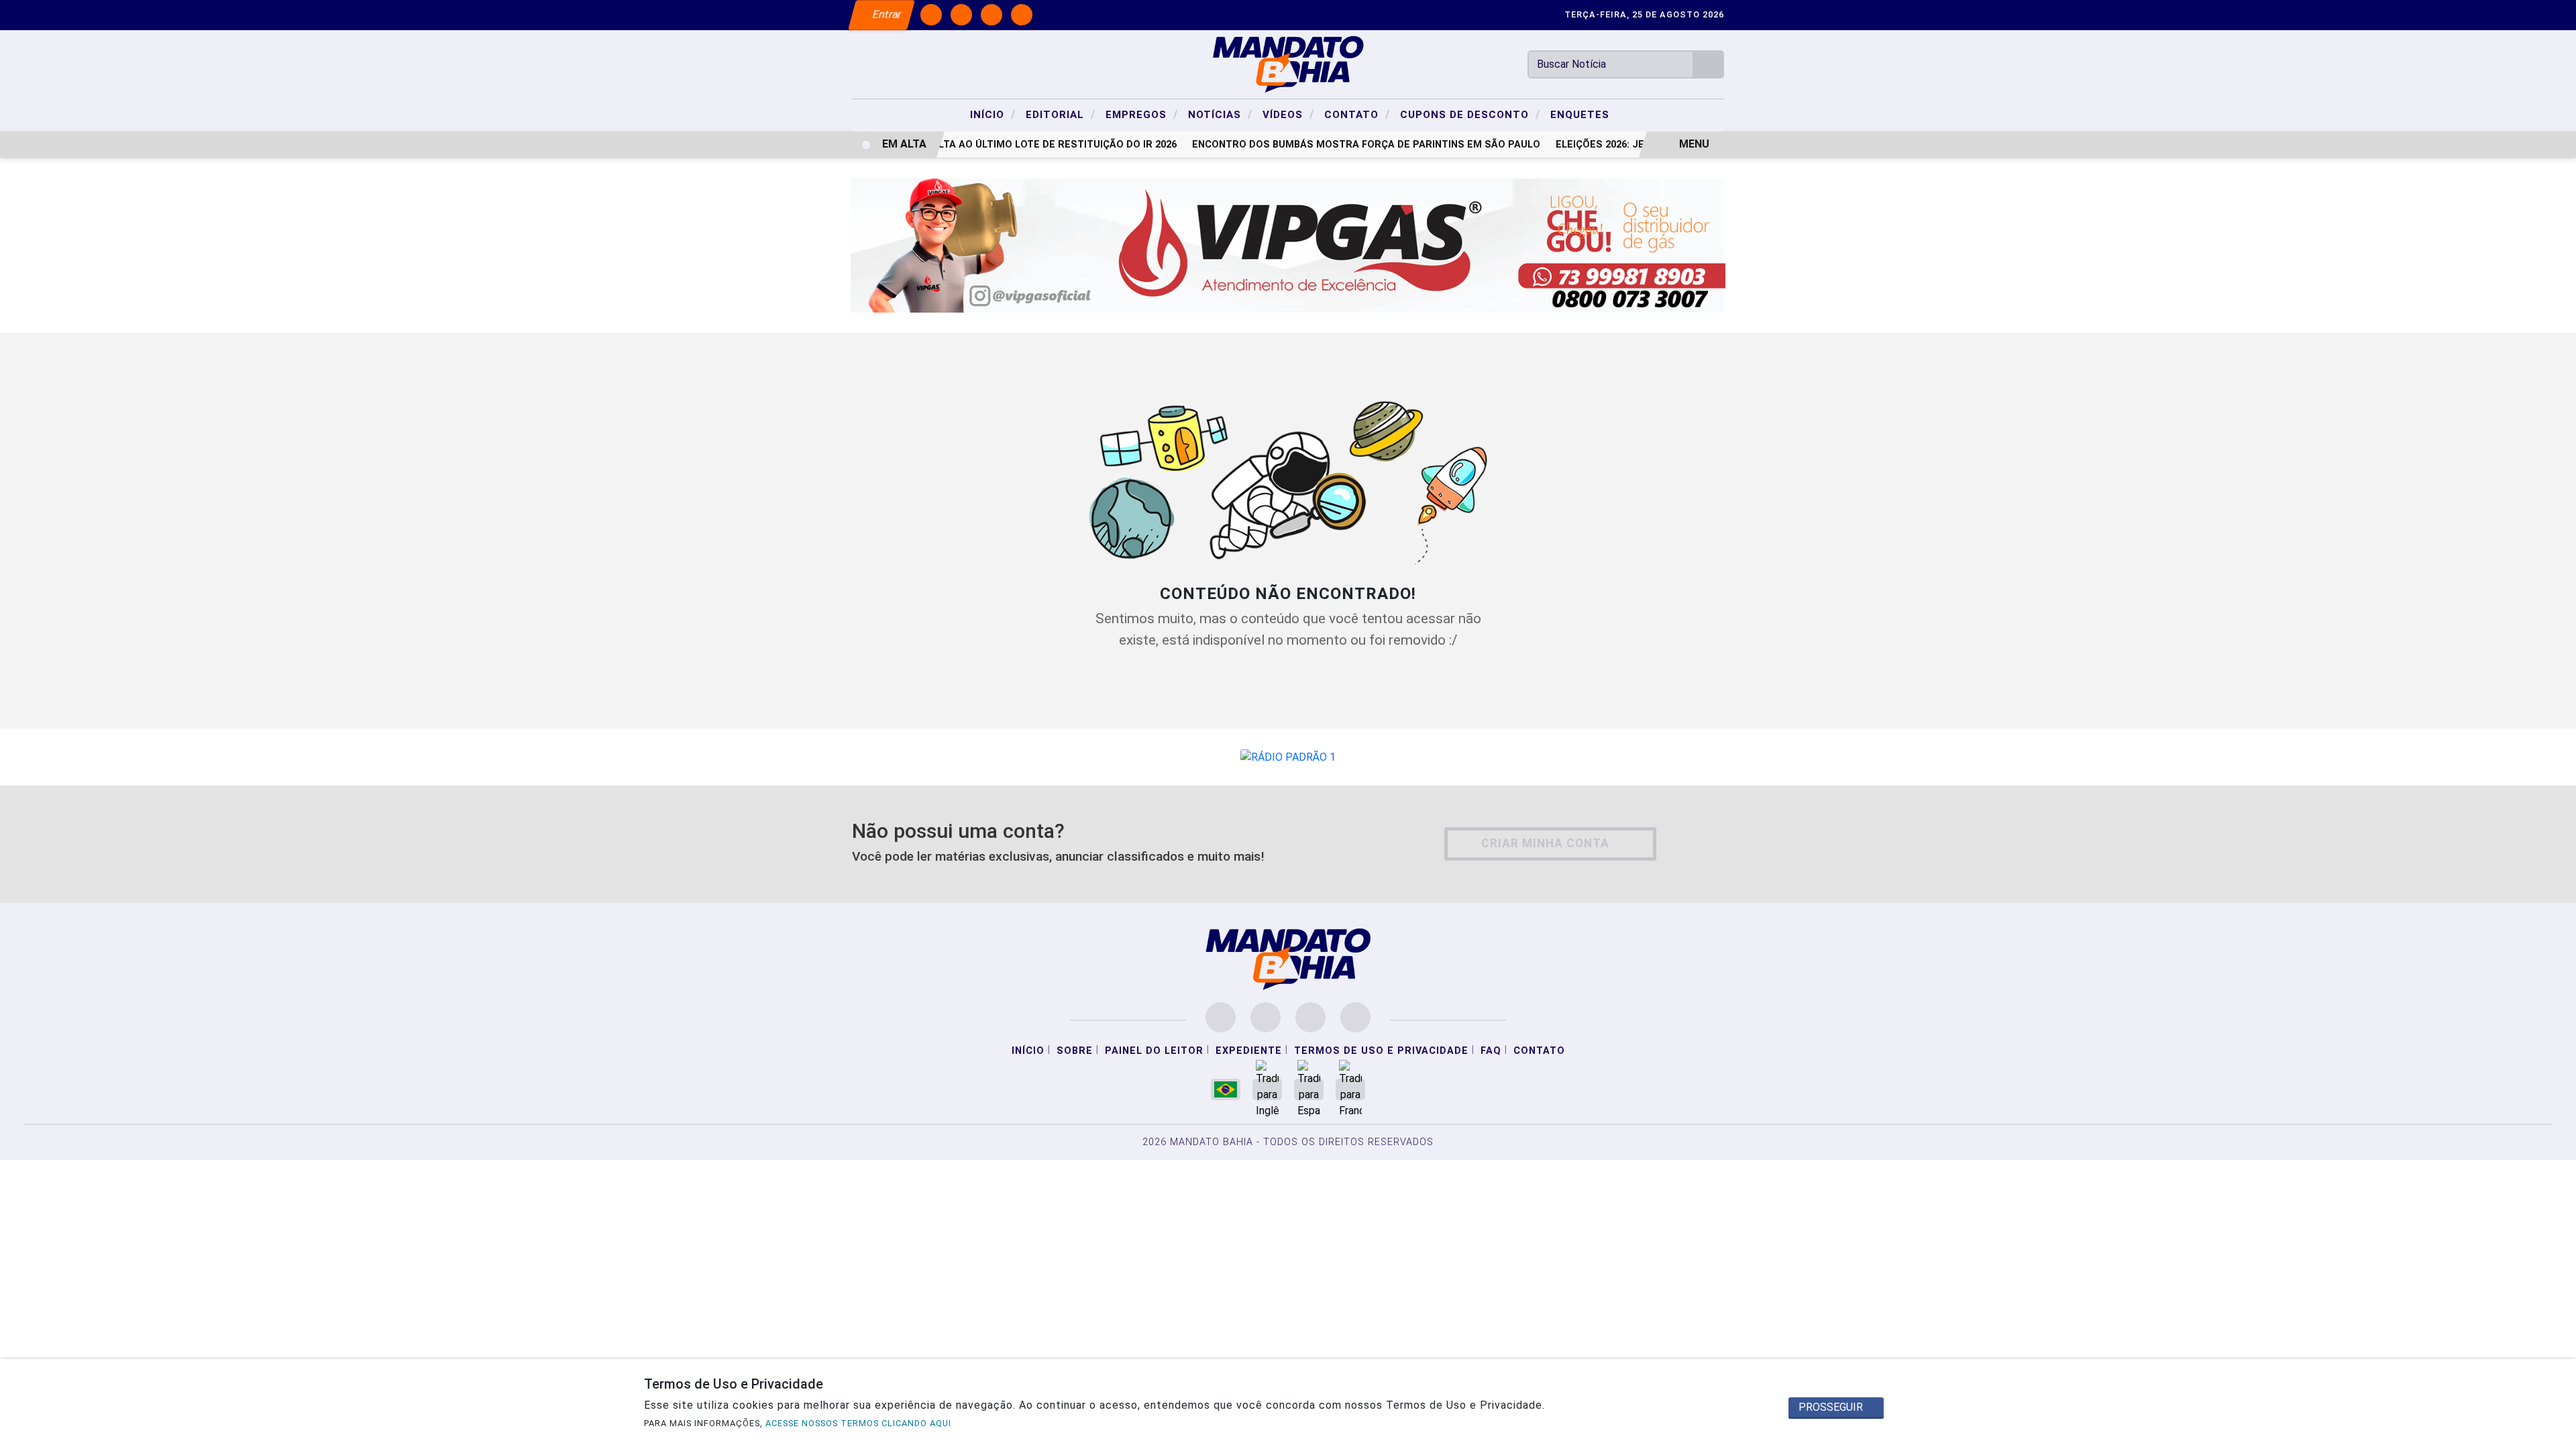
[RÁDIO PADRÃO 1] (1288, 756)
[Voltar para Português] (1226, 1089)
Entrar (886, 14)
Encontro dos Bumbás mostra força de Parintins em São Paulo (1351, 145)
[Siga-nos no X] (1310, 1017)
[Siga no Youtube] (1022, 15)
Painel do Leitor (1154, 1051)
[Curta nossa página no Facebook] (1221, 1017)
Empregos (1142, 114)
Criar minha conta (1545, 843)
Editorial (1061, 114)
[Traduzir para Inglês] (1267, 1089)
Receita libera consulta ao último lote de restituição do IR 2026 (986, 145)
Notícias (1220, 114)
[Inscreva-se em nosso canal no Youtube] (1355, 1017)
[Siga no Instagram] (961, 15)
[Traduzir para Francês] (1350, 1089)
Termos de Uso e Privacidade (1381, 1051)
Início (993, 114)
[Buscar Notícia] (1709, 64)
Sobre (1075, 1051)
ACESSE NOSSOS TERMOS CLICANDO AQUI (858, 1423)
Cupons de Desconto (1470, 114)
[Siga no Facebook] (931, 15)
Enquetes (1580, 115)
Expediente (1249, 1051)
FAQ (1491, 1051)
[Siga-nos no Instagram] (1266, 1017)
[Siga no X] (991, 15)
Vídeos (1288, 114)
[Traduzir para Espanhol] (1309, 1089)
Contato (1357, 114)
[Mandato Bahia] (1288, 63)
